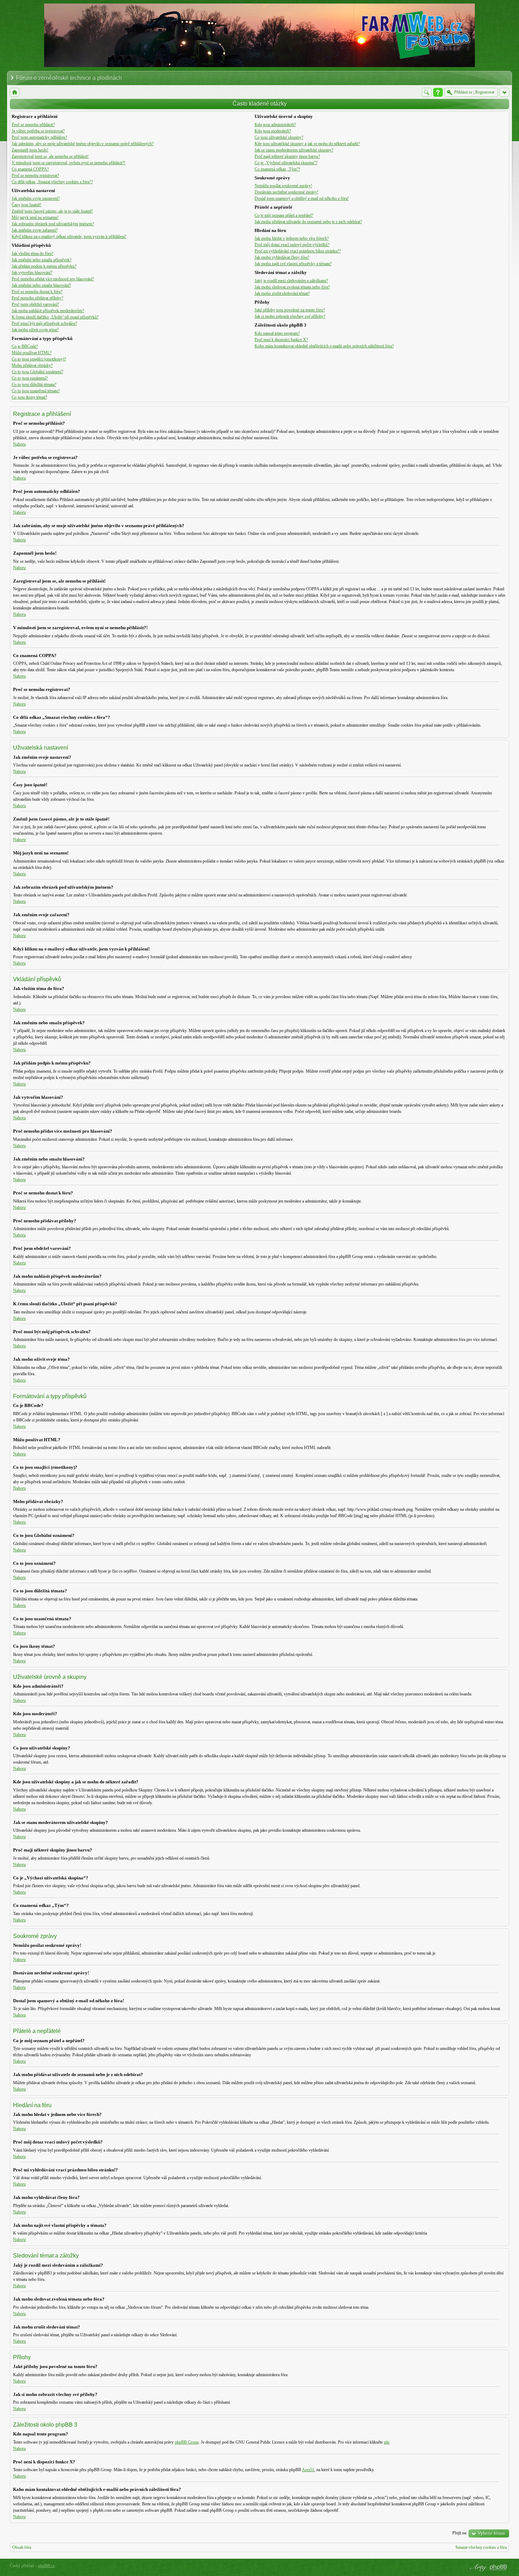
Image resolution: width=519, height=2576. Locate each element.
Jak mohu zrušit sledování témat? (282, 293)
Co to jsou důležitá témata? (34, 384)
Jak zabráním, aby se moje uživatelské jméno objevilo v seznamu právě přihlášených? (83, 144)
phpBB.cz (46, 2566)
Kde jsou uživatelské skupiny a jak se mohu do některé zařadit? (307, 144)
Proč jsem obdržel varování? (35, 304)
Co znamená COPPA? (30, 169)
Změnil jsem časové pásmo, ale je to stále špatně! (52, 211)
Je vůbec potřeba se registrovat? (38, 131)
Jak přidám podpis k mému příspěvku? (44, 266)
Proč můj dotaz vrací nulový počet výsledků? (292, 245)
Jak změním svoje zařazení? (35, 230)
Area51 (308, 2470)
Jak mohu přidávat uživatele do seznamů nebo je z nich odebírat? (308, 222)
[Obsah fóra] (15, 92)
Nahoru (19, 444)
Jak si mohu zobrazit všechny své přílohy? (290, 316)
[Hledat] (427, 92)
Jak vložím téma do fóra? (32, 254)
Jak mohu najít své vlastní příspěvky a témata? (293, 264)
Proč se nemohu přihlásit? (33, 125)
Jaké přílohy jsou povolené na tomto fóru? (290, 310)
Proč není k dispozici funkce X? (281, 340)
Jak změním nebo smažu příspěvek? (41, 260)
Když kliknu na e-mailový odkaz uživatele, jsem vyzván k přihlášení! (69, 237)
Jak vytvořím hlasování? (32, 273)
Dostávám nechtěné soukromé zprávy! (287, 192)
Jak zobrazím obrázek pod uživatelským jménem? (53, 224)
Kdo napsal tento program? (277, 333)
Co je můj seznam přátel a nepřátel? (284, 215)
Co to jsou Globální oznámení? (37, 372)
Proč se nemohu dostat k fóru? (37, 292)
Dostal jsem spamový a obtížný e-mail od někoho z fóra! (302, 198)
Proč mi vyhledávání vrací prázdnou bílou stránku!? (298, 251)
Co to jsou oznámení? (30, 378)
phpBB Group (187, 2442)
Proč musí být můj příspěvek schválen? (44, 323)
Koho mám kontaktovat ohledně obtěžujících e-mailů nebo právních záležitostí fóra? (324, 346)
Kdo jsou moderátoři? (273, 131)
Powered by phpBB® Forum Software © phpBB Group (499, 2568)
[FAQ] (438, 92)
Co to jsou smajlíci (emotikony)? (39, 359)
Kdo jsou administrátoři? (275, 125)
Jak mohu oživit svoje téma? (35, 330)
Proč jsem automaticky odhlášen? (39, 137)
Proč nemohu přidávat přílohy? (37, 298)
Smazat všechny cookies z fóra (481, 2547)
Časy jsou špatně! (26, 205)
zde (387, 2442)
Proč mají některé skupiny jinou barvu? (287, 156)
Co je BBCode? (25, 346)
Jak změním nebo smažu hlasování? (41, 285)
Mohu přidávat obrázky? (32, 365)
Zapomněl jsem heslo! (30, 150)
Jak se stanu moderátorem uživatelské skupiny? (294, 150)
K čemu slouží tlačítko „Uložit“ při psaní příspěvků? (55, 317)
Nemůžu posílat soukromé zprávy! (283, 186)
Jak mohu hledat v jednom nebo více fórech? (292, 238)
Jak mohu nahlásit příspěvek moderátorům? (48, 311)
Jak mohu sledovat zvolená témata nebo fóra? (292, 287)
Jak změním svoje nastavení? (36, 198)
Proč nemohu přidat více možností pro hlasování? (53, 279)
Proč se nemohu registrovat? (35, 175)
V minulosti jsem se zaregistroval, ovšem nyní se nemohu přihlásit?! (68, 163)
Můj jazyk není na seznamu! (35, 217)
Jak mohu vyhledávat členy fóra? (282, 257)
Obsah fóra (22, 2547)
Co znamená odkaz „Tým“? (277, 169)
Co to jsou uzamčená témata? (36, 391)
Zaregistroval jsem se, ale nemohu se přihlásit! (50, 156)
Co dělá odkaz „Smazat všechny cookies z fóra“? (52, 182)
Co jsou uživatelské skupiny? (279, 137)
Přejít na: (460, 2533)
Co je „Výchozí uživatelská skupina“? (286, 163)
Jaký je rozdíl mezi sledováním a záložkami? (291, 281)
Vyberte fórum (491, 2533)
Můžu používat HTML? (32, 353)
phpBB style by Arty (477, 2568)
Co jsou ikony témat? (29, 397)
